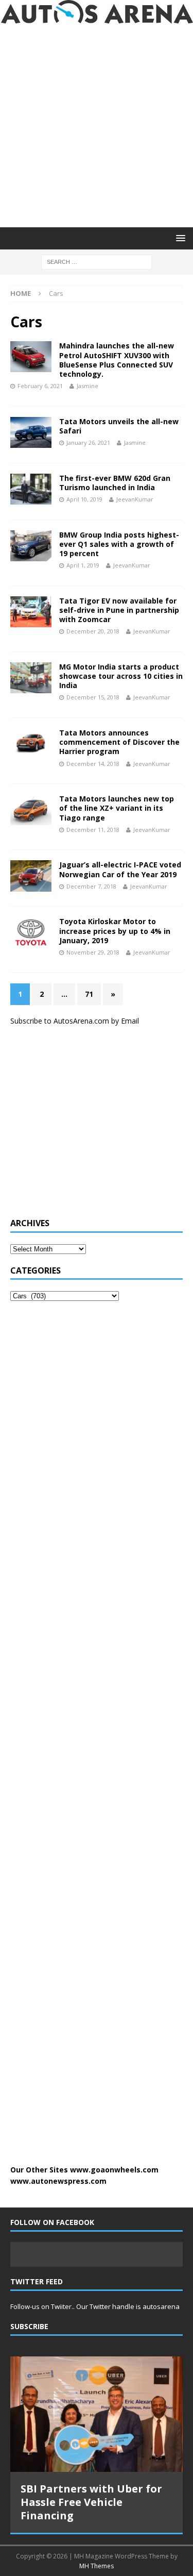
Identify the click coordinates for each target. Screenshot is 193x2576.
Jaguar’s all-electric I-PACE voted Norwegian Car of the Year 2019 (120, 869)
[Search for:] (97, 261)
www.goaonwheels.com (114, 2170)
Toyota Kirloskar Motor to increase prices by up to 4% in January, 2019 (115, 931)
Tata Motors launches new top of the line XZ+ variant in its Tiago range (117, 808)
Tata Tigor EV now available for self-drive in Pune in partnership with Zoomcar (119, 610)
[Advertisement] (97, 126)
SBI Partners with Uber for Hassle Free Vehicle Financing (91, 2502)
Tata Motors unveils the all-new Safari (119, 426)
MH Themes (97, 2566)
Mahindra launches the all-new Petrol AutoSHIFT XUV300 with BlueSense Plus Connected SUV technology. (117, 360)
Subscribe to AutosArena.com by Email (75, 1021)
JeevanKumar (135, 499)
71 (89, 994)
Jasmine (87, 386)
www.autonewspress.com (58, 2181)
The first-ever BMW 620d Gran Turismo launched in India (115, 483)
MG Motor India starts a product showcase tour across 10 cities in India (121, 676)
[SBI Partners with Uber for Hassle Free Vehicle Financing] (97, 2414)
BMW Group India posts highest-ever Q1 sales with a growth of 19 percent (119, 544)
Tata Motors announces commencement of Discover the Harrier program (119, 742)
